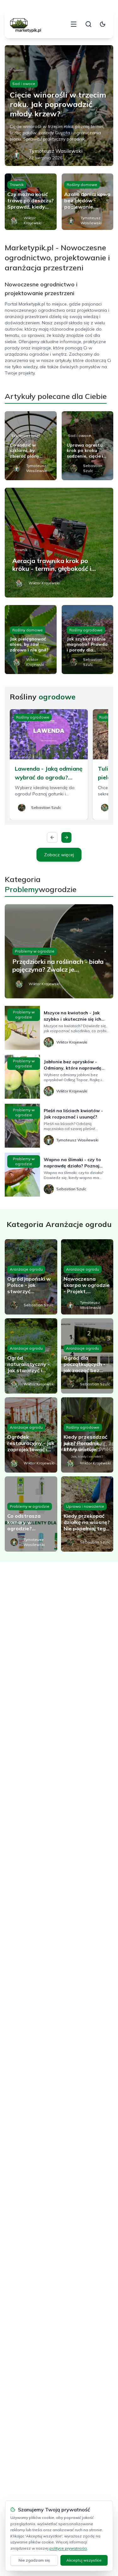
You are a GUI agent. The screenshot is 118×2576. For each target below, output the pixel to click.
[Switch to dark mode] (103, 24)
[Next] (66, 837)
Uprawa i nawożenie (85, 1506)
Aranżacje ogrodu (26, 1269)
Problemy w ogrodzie (35, 951)
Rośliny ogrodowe (86, 630)
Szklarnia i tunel (25, 436)
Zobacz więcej (59, 855)
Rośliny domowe (82, 185)
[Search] (88, 24)
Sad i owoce (24, 84)
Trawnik (17, 185)
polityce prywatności (68, 2548)
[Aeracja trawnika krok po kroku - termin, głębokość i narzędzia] (59, 543)
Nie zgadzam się (34, 2560)
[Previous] (52, 837)
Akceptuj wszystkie (84, 2560)
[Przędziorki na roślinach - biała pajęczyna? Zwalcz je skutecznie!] (59, 951)
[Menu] (74, 24)
